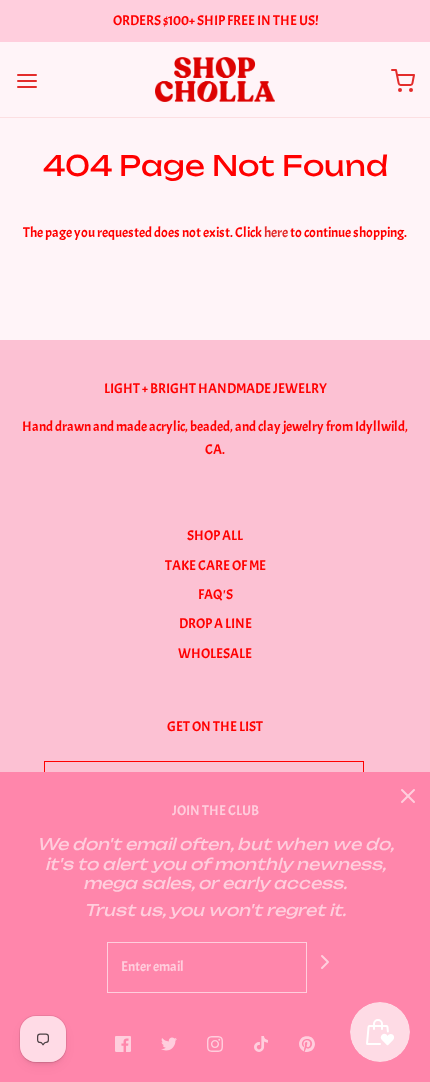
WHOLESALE (215, 653)
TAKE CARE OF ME (215, 565)
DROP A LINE (215, 623)
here (276, 232)
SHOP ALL (215, 535)
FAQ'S (215, 594)
